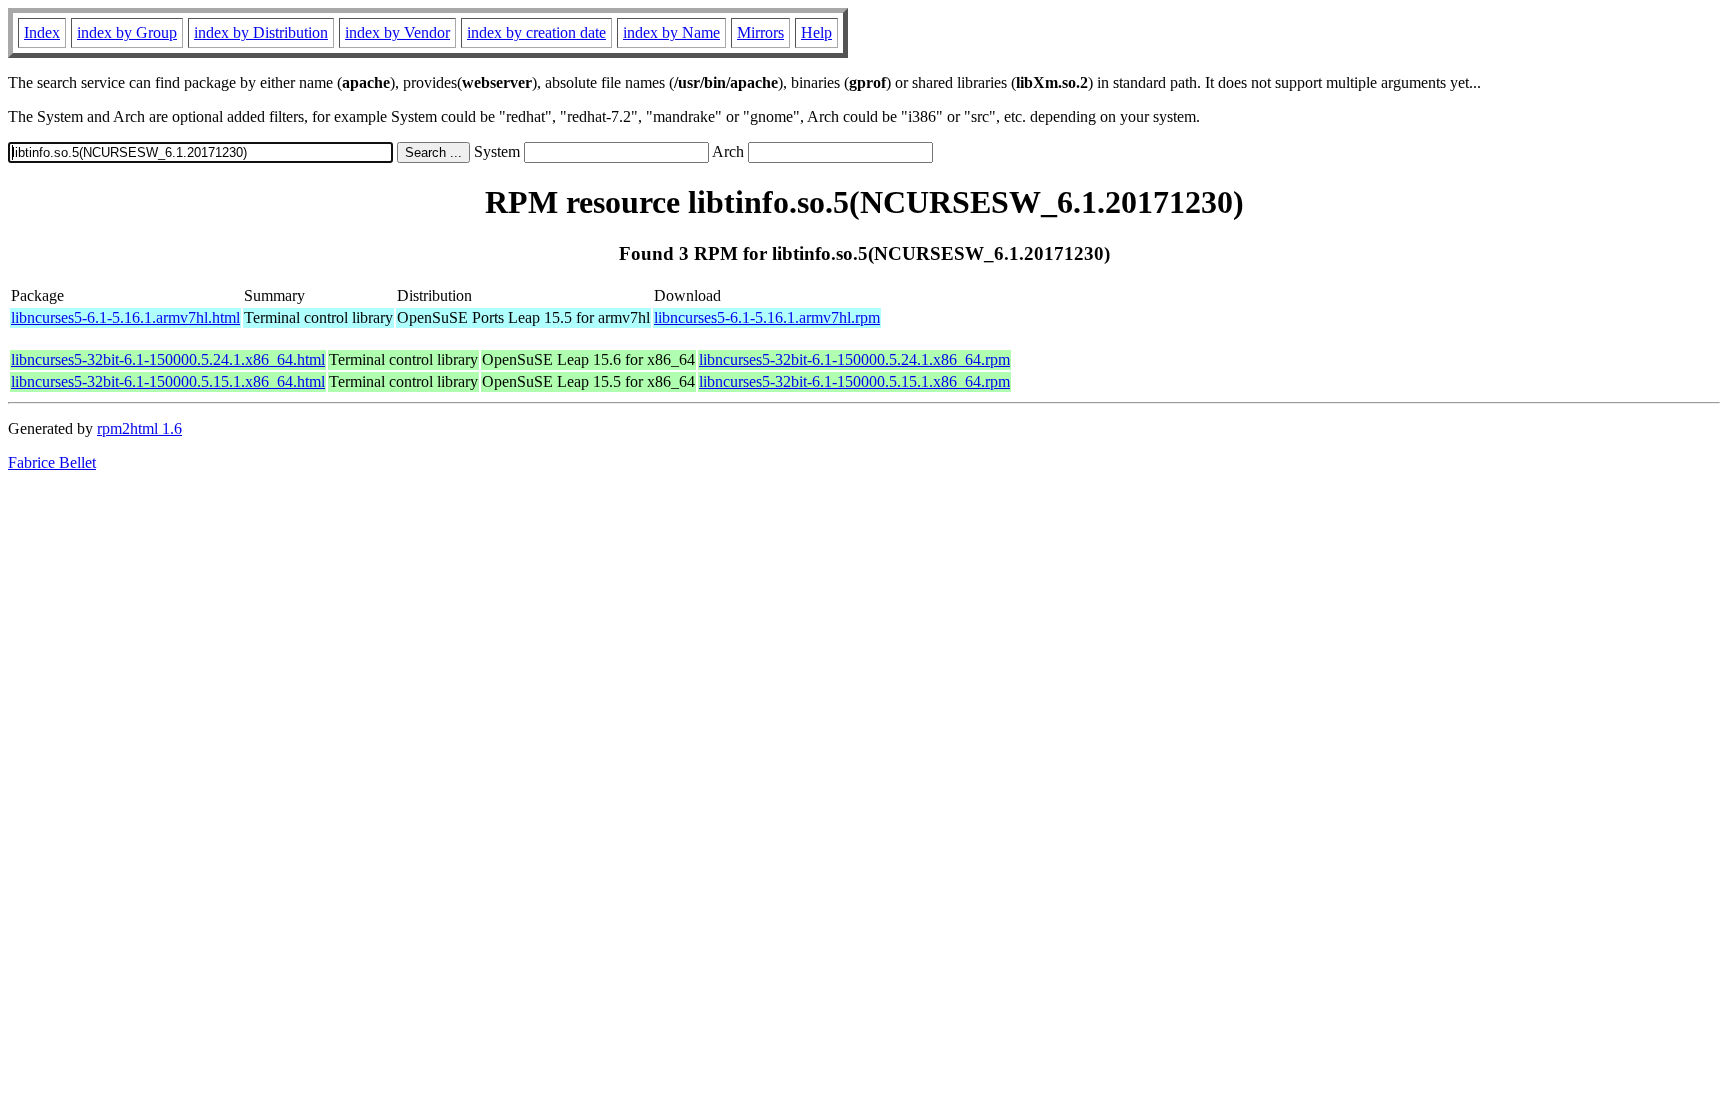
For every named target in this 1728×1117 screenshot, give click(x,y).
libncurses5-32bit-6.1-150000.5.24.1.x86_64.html (168, 359)
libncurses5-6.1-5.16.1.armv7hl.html (125, 317)
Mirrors (760, 32)
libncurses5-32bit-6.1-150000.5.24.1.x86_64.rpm (854, 359)
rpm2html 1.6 (139, 428)
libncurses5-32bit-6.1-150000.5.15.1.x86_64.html (168, 381)
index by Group (127, 32)
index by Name (671, 32)
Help (816, 32)
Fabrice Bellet (52, 462)
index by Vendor (397, 32)
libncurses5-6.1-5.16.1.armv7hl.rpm (767, 317)
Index (42, 32)
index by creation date (536, 32)
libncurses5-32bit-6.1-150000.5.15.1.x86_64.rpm (854, 381)
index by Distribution (261, 32)
